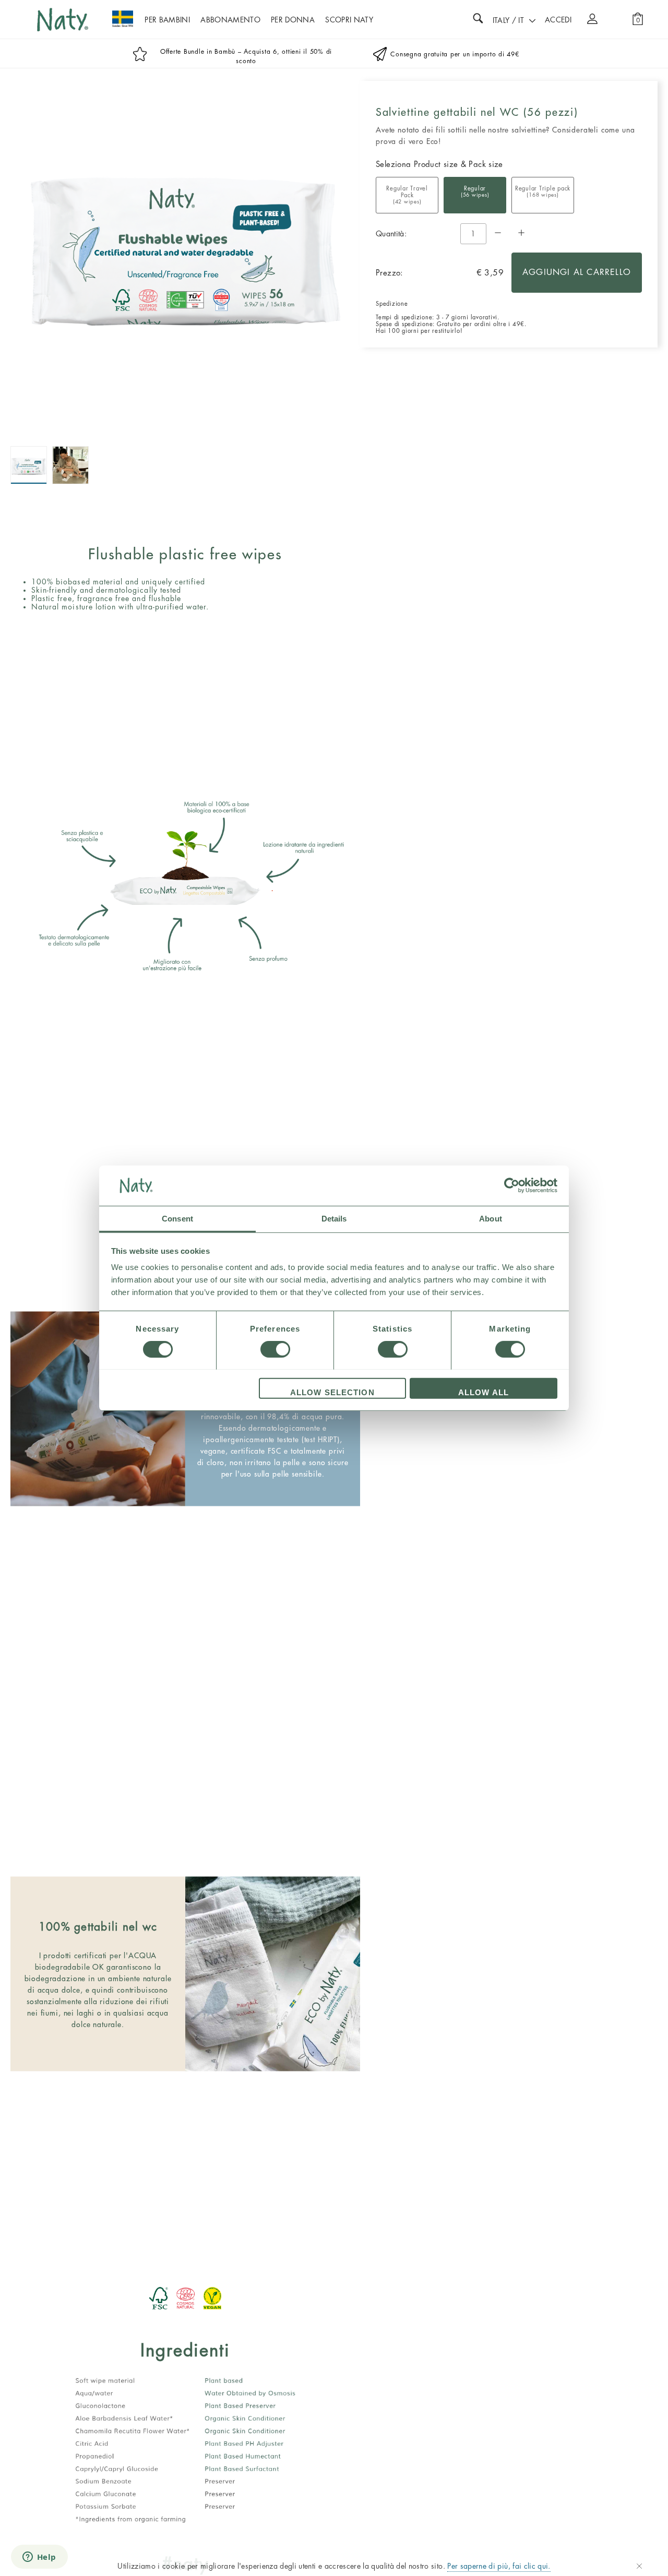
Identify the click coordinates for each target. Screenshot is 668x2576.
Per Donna (293, 20)
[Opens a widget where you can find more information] (39, 2558)
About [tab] (491, 1218)
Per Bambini (167, 20)
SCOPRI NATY (349, 20)
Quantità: (391, 234)
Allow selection (332, 1392)
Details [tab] (334, 1218)
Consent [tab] (177, 1218)
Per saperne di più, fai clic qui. (499, 2566)
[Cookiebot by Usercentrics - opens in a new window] (512, 1185)
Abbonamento (230, 20)
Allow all (484, 1392)
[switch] (275, 1349)
